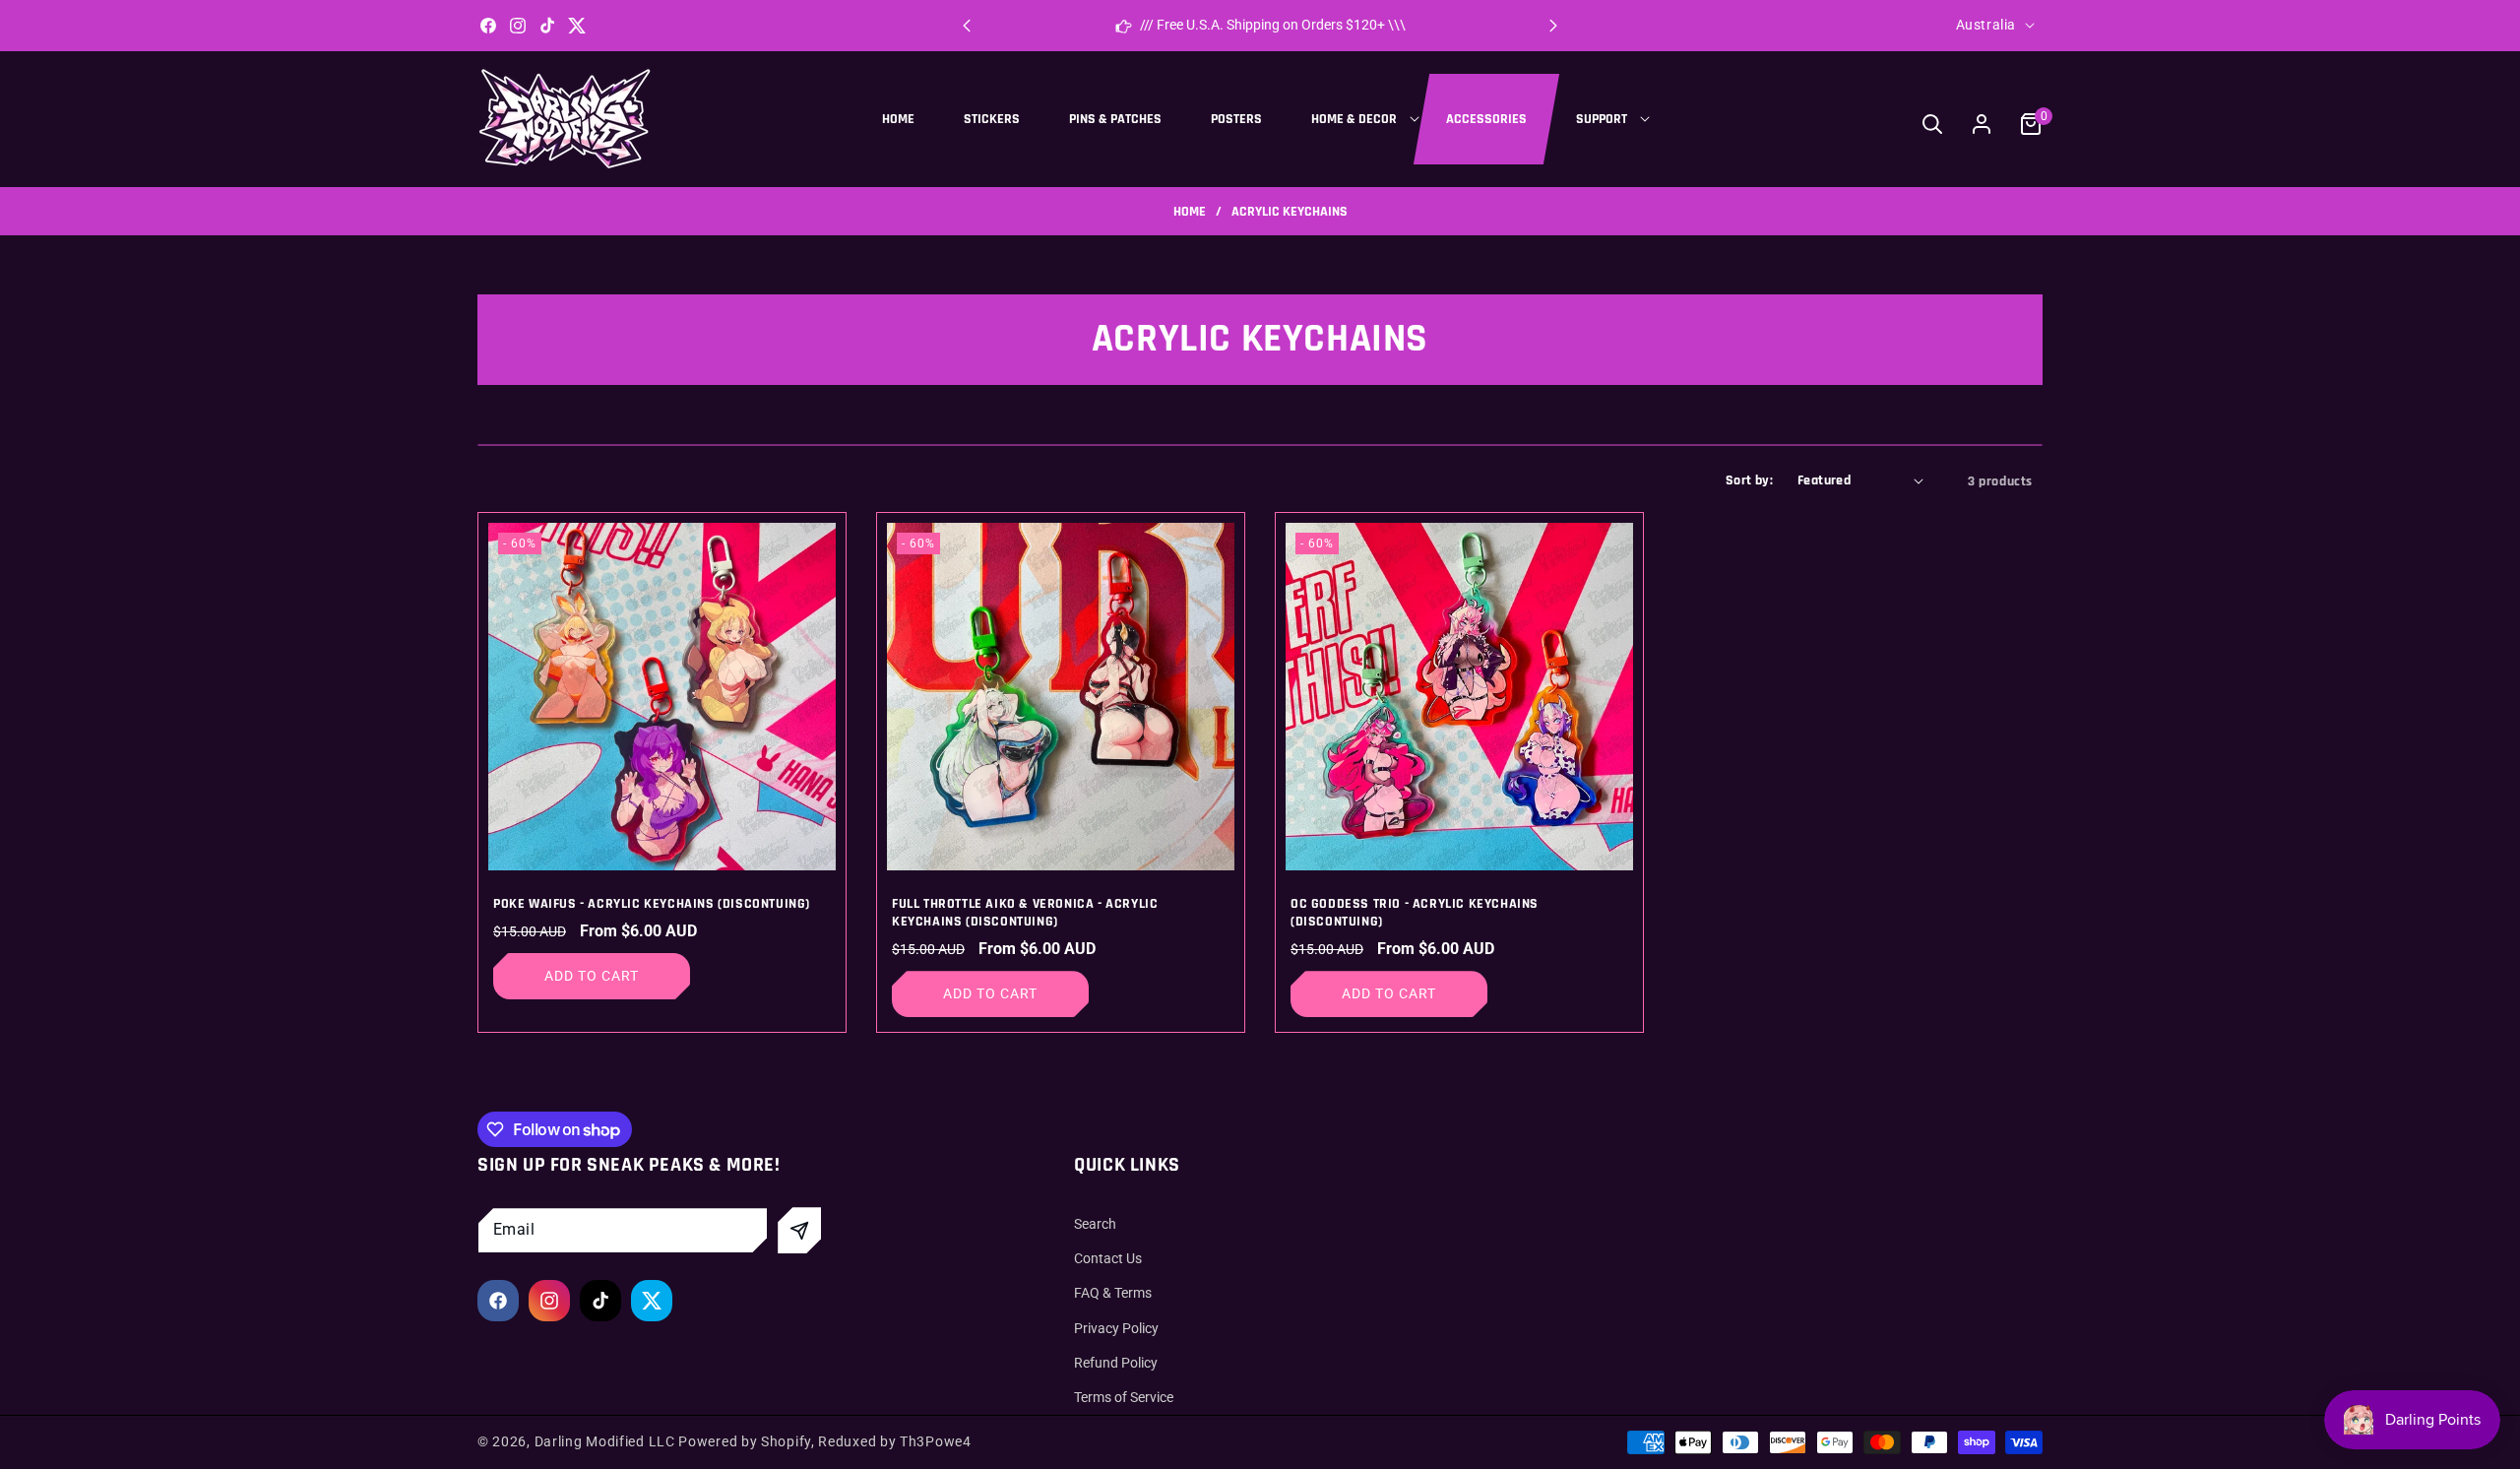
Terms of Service (1124, 1397)
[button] (1553, 26)
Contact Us (1108, 1258)
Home (1190, 212)
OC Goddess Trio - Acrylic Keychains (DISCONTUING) (1415, 913)
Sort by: (1749, 480)
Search (1095, 1224)
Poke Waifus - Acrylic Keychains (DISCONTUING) (652, 904)
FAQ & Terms (1113, 1294)
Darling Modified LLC (605, 1441)
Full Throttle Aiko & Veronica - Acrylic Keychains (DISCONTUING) (1025, 913)
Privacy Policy (1116, 1328)
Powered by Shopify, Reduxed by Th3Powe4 (824, 1441)
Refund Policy (1116, 1363)
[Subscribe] (799, 1230)
